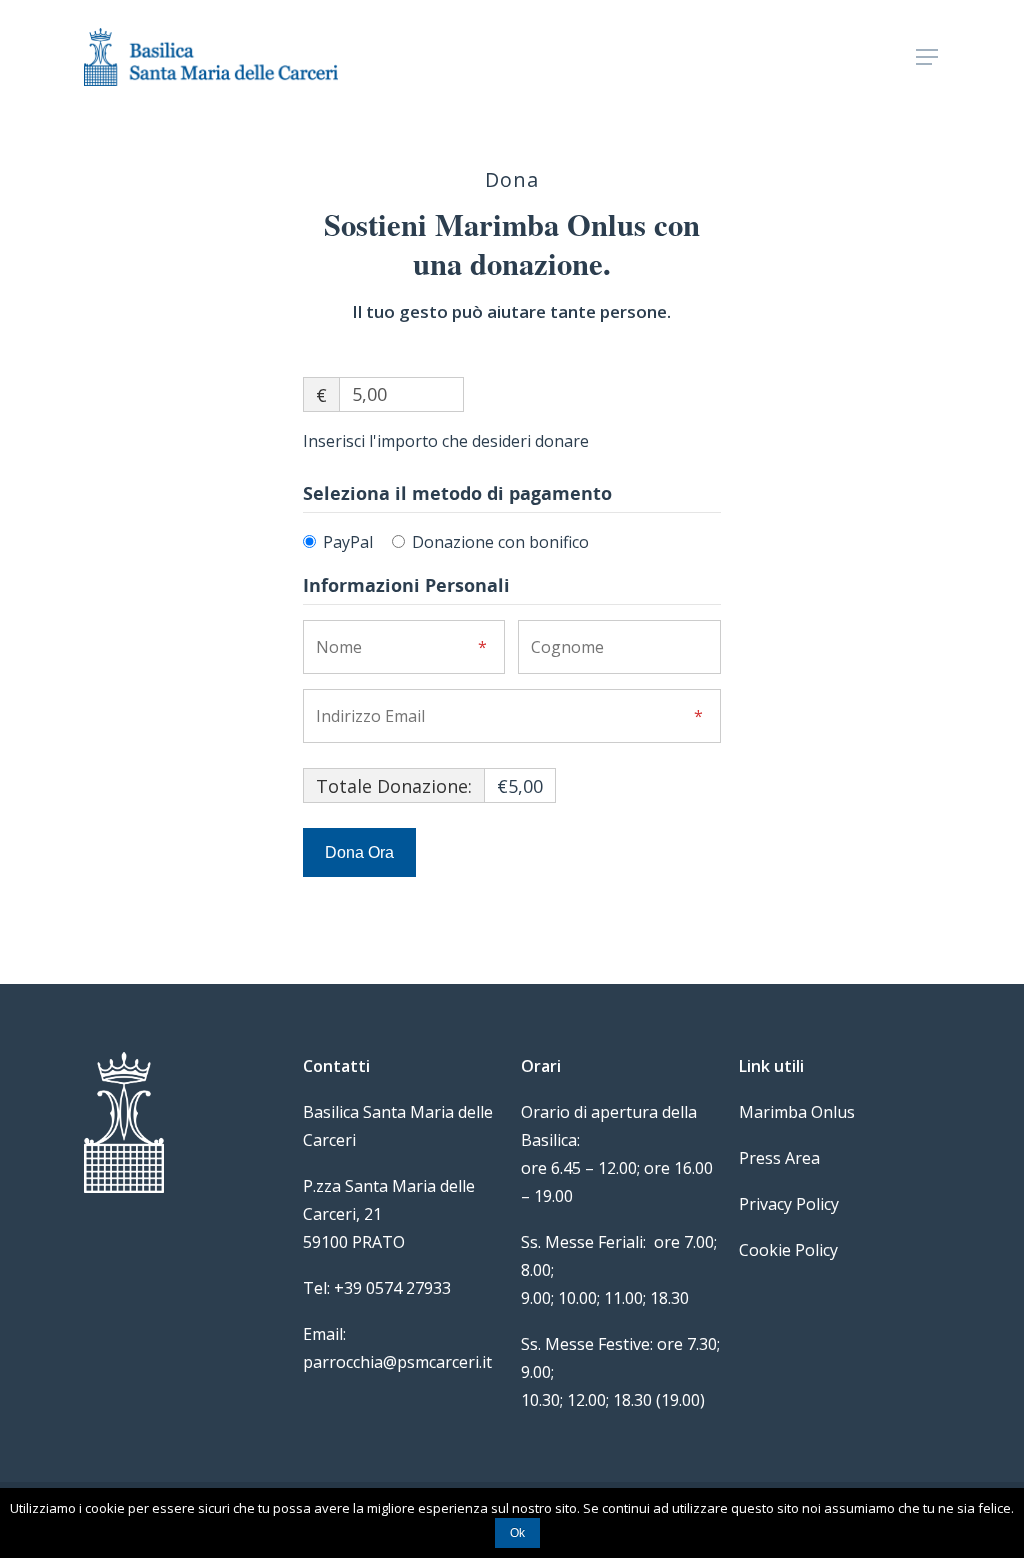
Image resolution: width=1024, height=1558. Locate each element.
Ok (517, 1533)
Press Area (779, 1158)
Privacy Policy (789, 1204)
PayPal (348, 542)
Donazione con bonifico (500, 542)
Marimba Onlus (797, 1112)
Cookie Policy (788, 1250)
